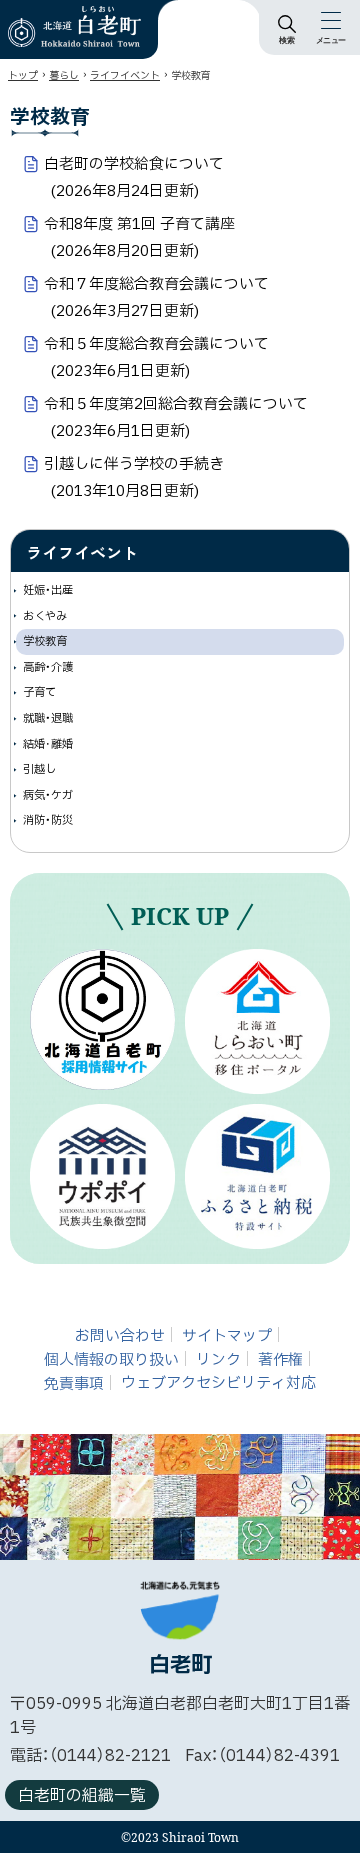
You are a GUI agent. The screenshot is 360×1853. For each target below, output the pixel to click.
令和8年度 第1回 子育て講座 (139, 237)
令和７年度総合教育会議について (156, 297)
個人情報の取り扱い (111, 1359)
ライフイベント (125, 75)
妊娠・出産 (48, 590)
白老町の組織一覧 (82, 1796)
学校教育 (45, 641)
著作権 (280, 1359)
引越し (39, 769)
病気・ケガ (48, 795)
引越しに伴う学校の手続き (134, 477)
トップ (23, 75)
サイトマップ (227, 1335)
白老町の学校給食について (134, 177)
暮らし (64, 75)
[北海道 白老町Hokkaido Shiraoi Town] (74, 26)
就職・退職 (48, 718)
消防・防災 (48, 820)
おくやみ (45, 616)
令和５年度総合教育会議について (156, 357)
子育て (39, 692)
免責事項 (74, 1383)
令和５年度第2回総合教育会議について (176, 417)
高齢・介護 (48, 667)
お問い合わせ (120, 1335)
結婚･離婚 (48, 744)
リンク (218, 1359)
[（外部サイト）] (102, 1019)
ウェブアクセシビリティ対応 (218, 1383)
